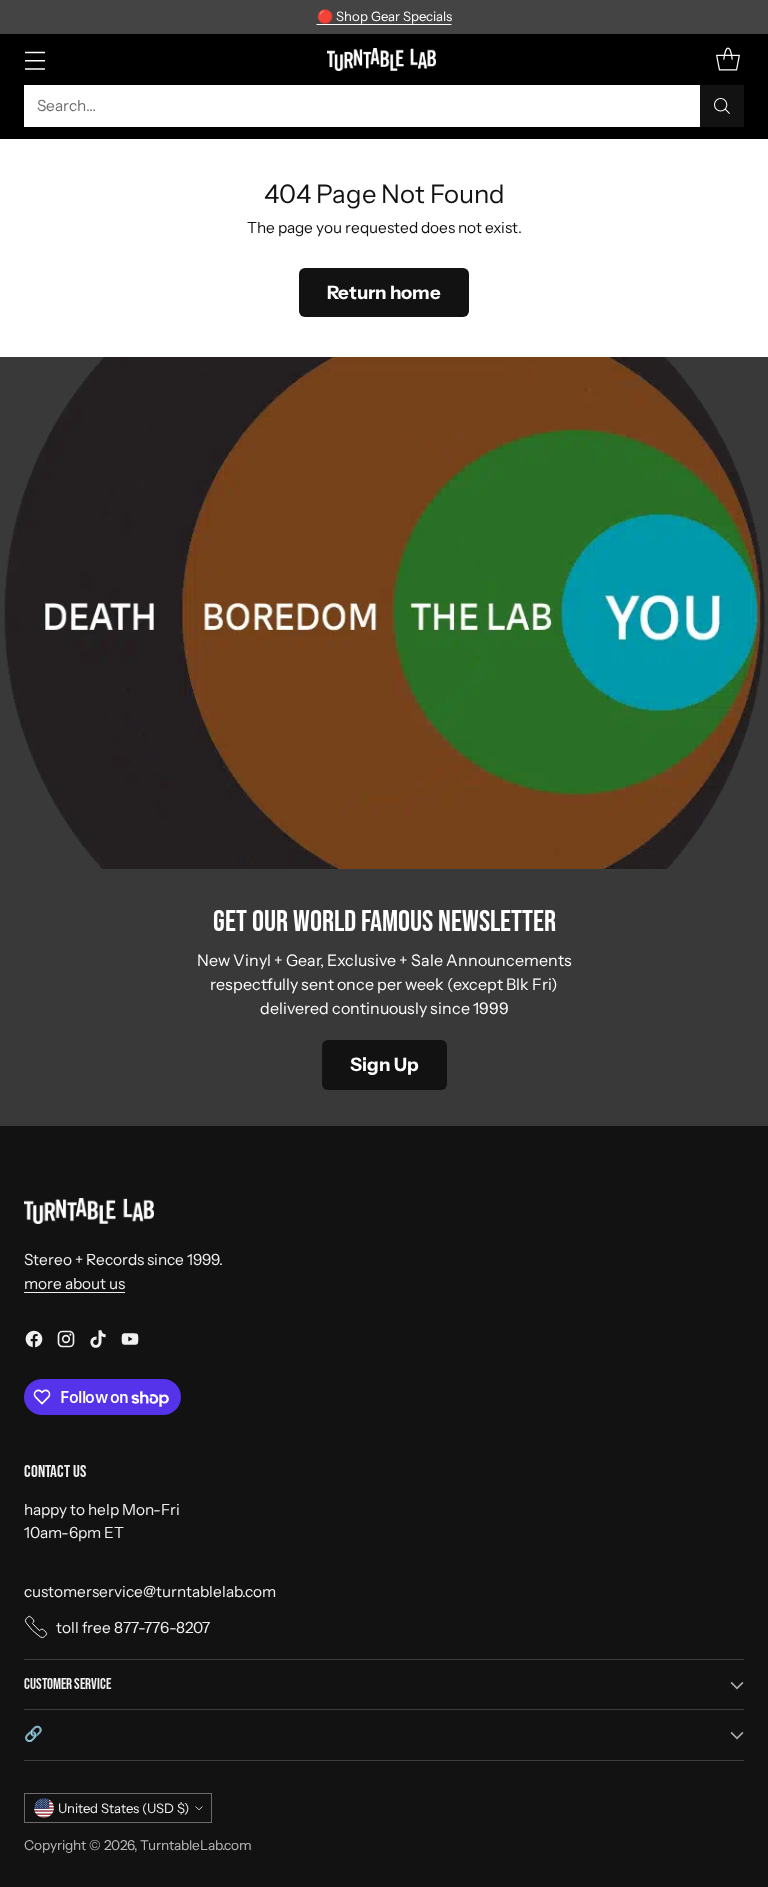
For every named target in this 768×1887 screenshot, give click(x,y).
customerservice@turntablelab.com (150, 1591)
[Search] (722, 106)
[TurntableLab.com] (384, 59)
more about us (74, 1283)
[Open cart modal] (727, 59)
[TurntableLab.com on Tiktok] (98, 1342)
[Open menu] (34, 59)
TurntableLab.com (196, 1845)
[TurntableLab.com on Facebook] (34, 1342)
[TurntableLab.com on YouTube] (130, 1342)
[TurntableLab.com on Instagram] (66, 1342)
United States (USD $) (123, 1808)
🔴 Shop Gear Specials (384, 16)
